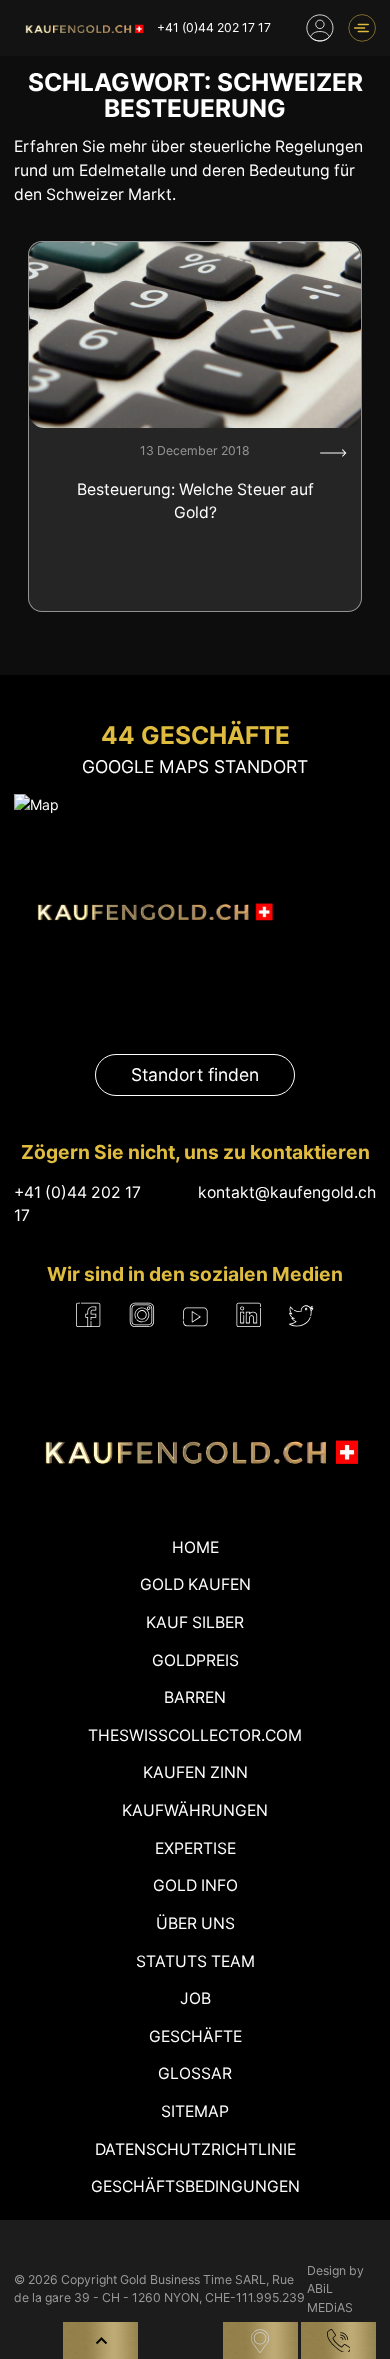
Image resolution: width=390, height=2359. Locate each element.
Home (195, 1547)
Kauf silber (195, 1622)
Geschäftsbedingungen (195, 2186)
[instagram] (142, 1315)
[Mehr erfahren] (333, 453)
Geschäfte (195, 2036)
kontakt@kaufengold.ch (287, 1192)
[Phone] (338, 2340)
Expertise (195, 1848)
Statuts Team (195, 1961)
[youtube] (195, 1315)
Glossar (195, 2073)
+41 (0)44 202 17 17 (214, 27)
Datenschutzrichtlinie (195, 2149)
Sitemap (195, 2111)
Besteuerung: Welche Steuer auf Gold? (195, 501)
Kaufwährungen (195, 1810)
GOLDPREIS (195, 1660)
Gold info (195, 1885)
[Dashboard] (320, 28)
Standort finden (195, 1074)
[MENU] (362, 28)
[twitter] (301, 1315)
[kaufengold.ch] (82, 28)
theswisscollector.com (195, 1735)
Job (195, 1998)
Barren (195, 1697)
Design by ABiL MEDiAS (335, 2289)
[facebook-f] (88, 1315)
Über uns (195, 1923)
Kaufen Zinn (195, 1772)
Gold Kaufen (195, 1584)
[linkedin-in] (248, 1315)
